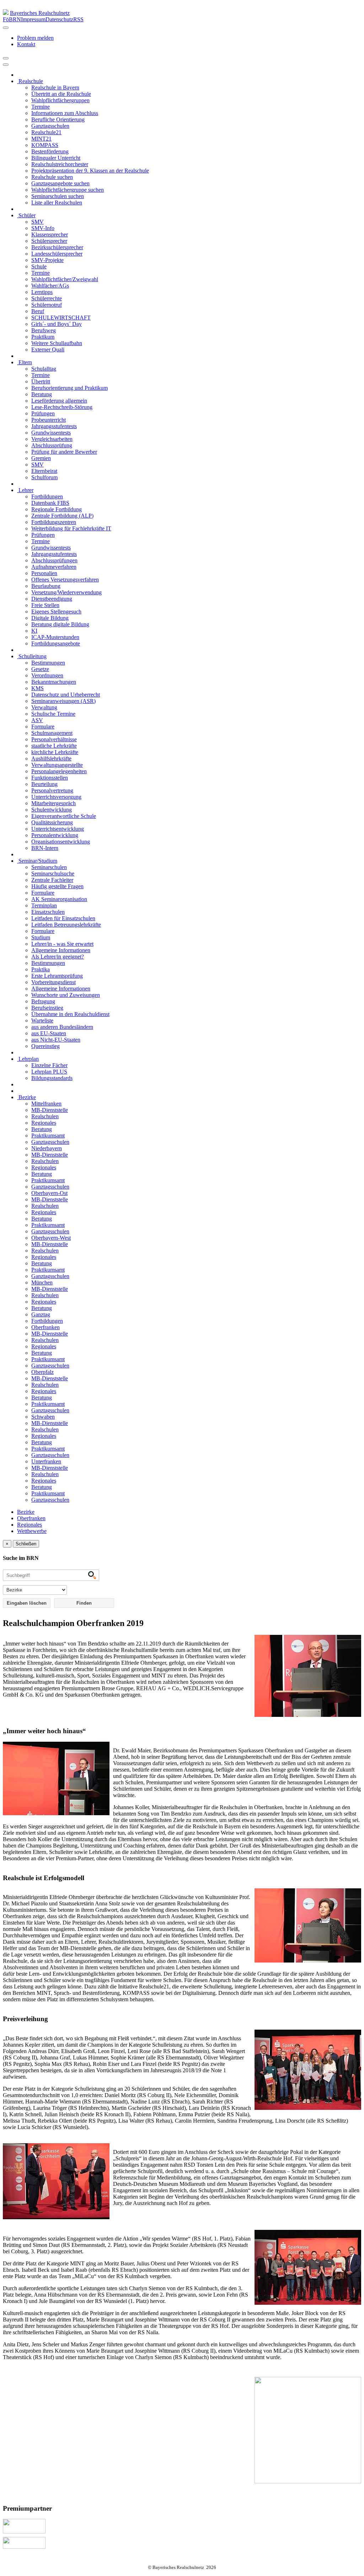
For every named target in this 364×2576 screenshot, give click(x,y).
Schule (39, 266)
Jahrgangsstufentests (54, 426)
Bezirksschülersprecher (57, 247)
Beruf (38, 311)
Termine (41, 107)
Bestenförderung (50, 151)
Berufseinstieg (47, 1008)
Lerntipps (42, 292)
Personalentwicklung (55, 835)
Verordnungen (47, 675)
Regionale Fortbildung (57, 509)
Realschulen (45, 1116)
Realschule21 (46, 132)
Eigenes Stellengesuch (56, 612)
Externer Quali (48, 350)
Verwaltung (44, 707)
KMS (38, 688)
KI (34, 631)
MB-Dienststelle (50, 1110)
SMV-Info (43, 228)
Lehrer (25, 490)
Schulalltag (44, 369)
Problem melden (35, 38)
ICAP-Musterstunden (55, 637)
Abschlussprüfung (52, 445)
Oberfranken (45, 1327)
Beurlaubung (46, 586)
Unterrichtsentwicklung (58, 829)
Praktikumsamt (48, 1136)
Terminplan (44, 905)
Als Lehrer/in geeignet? (58, 957)
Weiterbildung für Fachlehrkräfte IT (71, 528)
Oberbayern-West (51, 1238)
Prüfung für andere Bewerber (64, 452)
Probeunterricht (49, 420)
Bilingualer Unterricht (56, 158)
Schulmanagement (52, 733)
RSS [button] (78, 19)
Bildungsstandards (52, 1078)
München (42, 1282)
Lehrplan (28, 1059)
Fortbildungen (47, 496)
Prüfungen (43, 413)
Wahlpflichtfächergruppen (60, 100)
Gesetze (40, 669)
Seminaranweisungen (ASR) (63, 701)
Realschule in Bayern (55, 88)
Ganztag (41, 1314)
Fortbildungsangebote (56, 643)
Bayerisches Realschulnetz (40, 13)
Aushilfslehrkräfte (51, 758)
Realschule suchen (52, 177)
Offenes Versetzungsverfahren (65, 580)
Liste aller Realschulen (57, 203)
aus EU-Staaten (49, 1033)
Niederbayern (47, 1148)
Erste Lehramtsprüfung (57, 976)
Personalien (44, 573)
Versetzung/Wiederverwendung (66, 592)
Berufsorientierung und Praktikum (69, 388)
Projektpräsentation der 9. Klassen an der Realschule (90, 171)
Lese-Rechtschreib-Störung (62, 407)
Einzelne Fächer (49, 1065)
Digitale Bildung (50, 618)
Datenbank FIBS (50, 503)
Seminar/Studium (37, 861)
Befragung (43, 1001)
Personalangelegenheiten (59, 771)
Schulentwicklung (52, 810)
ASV (37, 720)
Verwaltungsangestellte (57, 765)
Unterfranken (46, 1461)
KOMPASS (45, 145)
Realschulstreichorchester (60, 164)
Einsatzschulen (48, 912)
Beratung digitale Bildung (60, 624)
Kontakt (26, 44)
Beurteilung (44, 784)
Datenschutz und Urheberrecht (66, 695)
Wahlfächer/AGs (50, 286)
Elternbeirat (44, 471)
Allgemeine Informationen (61, 950)
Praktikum (43, 337)
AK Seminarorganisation (59, 899)
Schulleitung (32, 656)
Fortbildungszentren (54, 522)
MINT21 (41, 139)
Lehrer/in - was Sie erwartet (62, 944)
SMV (38, 222)
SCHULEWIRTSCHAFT (61, 318)
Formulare (43, 727)
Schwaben (43, 1417)
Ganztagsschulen (50, 126)
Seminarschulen (49, 867)
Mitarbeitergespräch (53, 803)
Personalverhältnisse (54, 739)
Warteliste (42, 1020)
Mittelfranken (46, 1104)
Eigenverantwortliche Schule (64, 816)
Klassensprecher (50, 234)
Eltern (25, 362)
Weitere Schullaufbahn (57, 343)
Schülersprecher (49, 241)
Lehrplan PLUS (49, 1072)
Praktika (41, 969)
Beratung (42, 394)
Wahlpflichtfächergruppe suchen (68, 190)
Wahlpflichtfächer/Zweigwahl (65, 279)
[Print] (6, 58)
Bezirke (26, 1097)
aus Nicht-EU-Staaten (56, 1040)
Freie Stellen (45, 605)
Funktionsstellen (50, 778)
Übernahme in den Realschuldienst (70, 1014)
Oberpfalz (42, 1372)
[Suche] (6, 65)
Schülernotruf (47, 305)
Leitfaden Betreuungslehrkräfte (66, 925)
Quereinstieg (45, 1046)
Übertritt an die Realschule (61, 94)
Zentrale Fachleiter (52, 880)
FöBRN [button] (12, 19)
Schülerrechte (47, 298)
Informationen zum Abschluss (65, 113)
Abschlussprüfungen (54, 560)
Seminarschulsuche (53, 874)
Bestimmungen (48, 663)
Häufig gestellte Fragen (57, 886)
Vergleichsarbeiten (52, 439)
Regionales (44, 1123)
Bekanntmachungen (54, 682)
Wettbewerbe (32, 1531)
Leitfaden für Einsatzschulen (63, 918)
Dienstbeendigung (52, 599)
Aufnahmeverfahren (54, 567)
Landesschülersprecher (57, 254)
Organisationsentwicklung (61, 842)
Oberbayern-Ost (49, 1193)
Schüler (26, 215)
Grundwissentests (51, 433)
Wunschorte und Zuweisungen (66, 995)
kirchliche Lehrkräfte (55, 752)
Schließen (26, 1544)
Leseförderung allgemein (59, 401)
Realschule (30, 81)
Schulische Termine (53, 714)
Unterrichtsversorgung (56, 797)
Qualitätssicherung (52, 822)
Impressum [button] (33, 19)
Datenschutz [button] (59, 19)
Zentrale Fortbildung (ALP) (62, 516)
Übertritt (41, 381)
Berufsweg (44, 330)
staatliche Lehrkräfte (54, 746)
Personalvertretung (52, 790)
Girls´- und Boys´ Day (57, 324)
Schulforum (44, 477)
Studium (41, 937)
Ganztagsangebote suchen (60, 183)
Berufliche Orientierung (58, 119)
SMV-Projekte (47, 260)
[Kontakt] (6, 28)
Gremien (41, 458)
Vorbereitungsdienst (53, 982)
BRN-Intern (45, 848)
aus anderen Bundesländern (62, 1027)
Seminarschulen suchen (58, 196)
